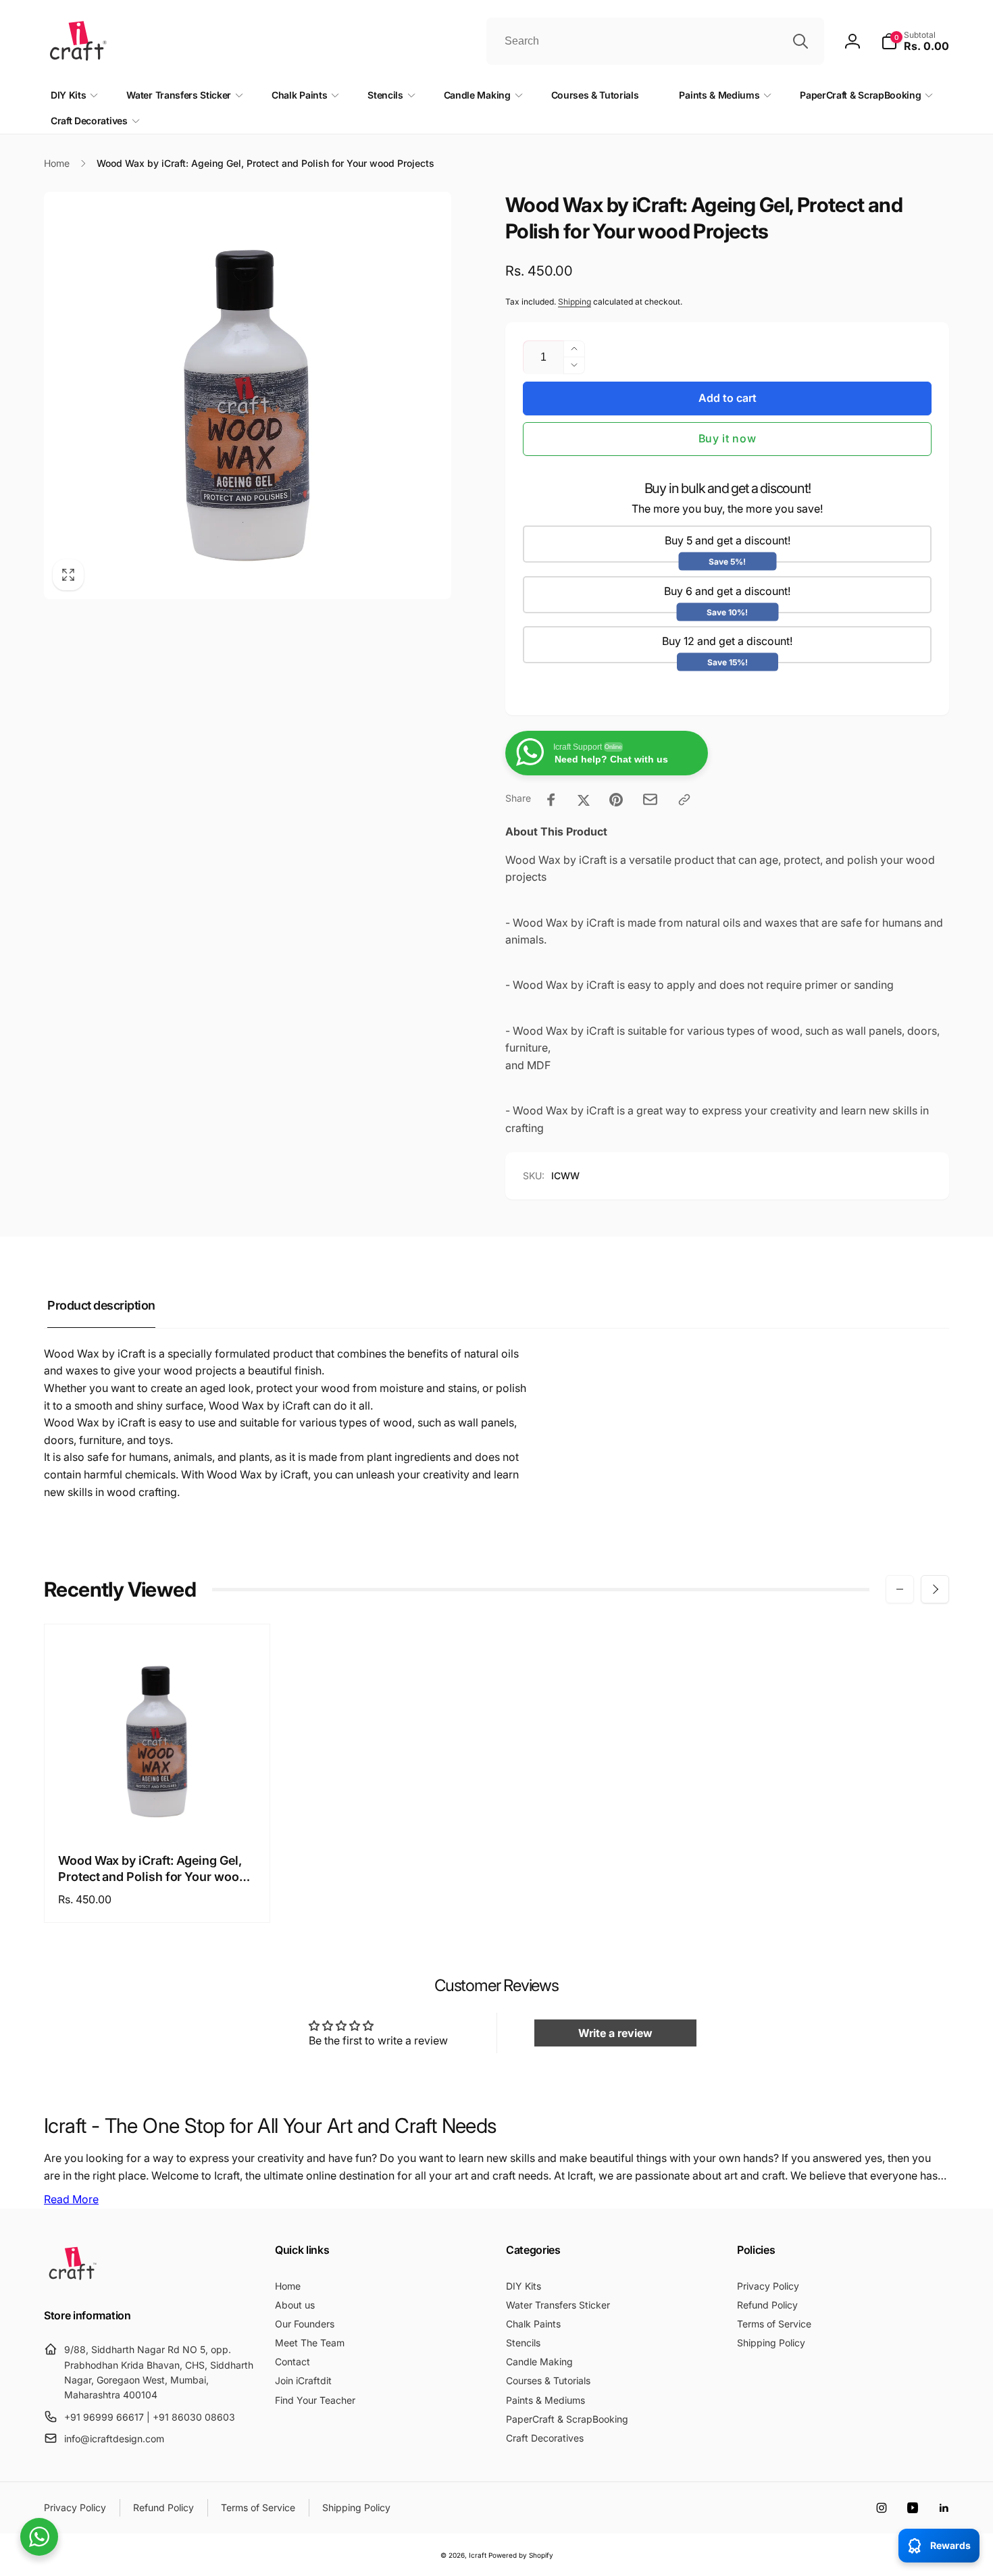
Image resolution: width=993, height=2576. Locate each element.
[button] (915, 41)
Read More (71, 2199)
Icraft (478, 2555)
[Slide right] (935, 1589)
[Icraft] (73, 2279)
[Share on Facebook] (551, 800)
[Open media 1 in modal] (248, 395)
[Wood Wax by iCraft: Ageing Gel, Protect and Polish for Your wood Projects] (158, 1811)
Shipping (575, 302)
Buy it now (728, 438)
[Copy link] (684, 800)
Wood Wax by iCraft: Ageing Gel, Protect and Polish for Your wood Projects (152, 1869)
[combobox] (655, 41)
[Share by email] (650, 799)
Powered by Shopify (521, 2555)
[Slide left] (900, 1589)
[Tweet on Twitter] (584, 800)
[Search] (800, 41)
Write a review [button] (615, 2033)
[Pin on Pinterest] (616, 800)
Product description (101, 1305)
